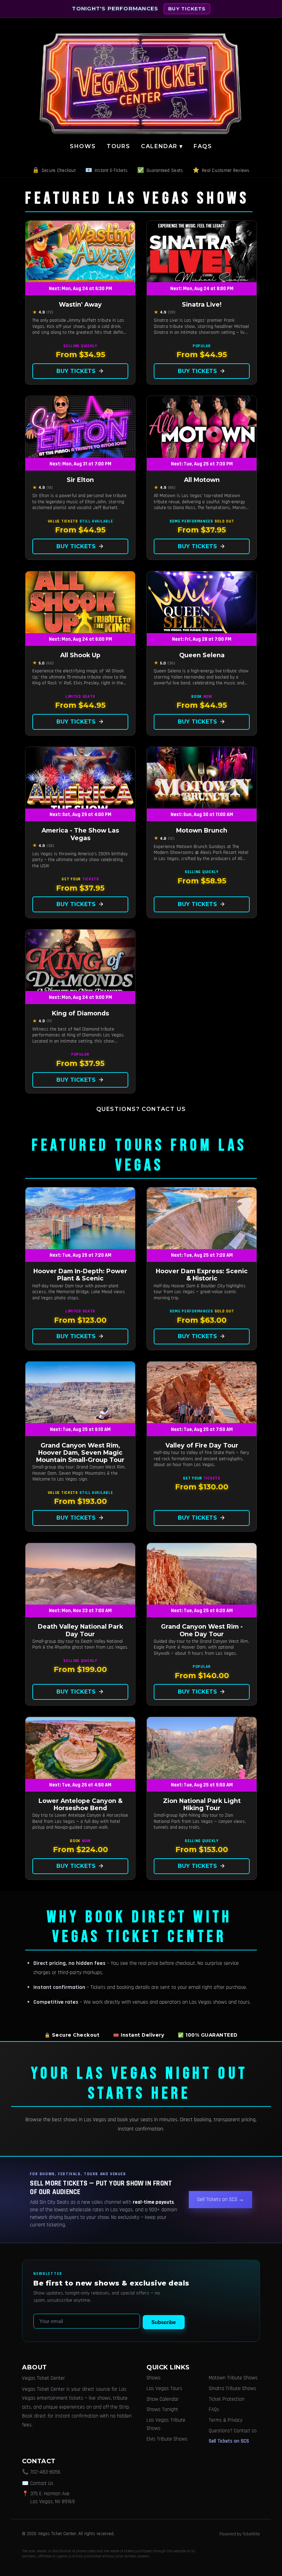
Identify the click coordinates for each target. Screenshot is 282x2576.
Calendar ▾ (162, 146)
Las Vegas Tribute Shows (166, 2424)
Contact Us (42, 2483)
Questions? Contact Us (141, 1109)
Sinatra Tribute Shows (232, 2388)
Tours (118, 146)
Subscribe (164, 2322)
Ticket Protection (227, 2399)
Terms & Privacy (226, 2420)
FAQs (203, 146)
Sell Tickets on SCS (229, 2441)
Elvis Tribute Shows (167, 2439)
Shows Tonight (162, 2409)
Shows (83, 146)
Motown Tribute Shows (233, 2378)
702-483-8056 (45, 2472)
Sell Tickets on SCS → (220, 2199)
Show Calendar (163, 2399)
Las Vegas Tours (164, 2388)
